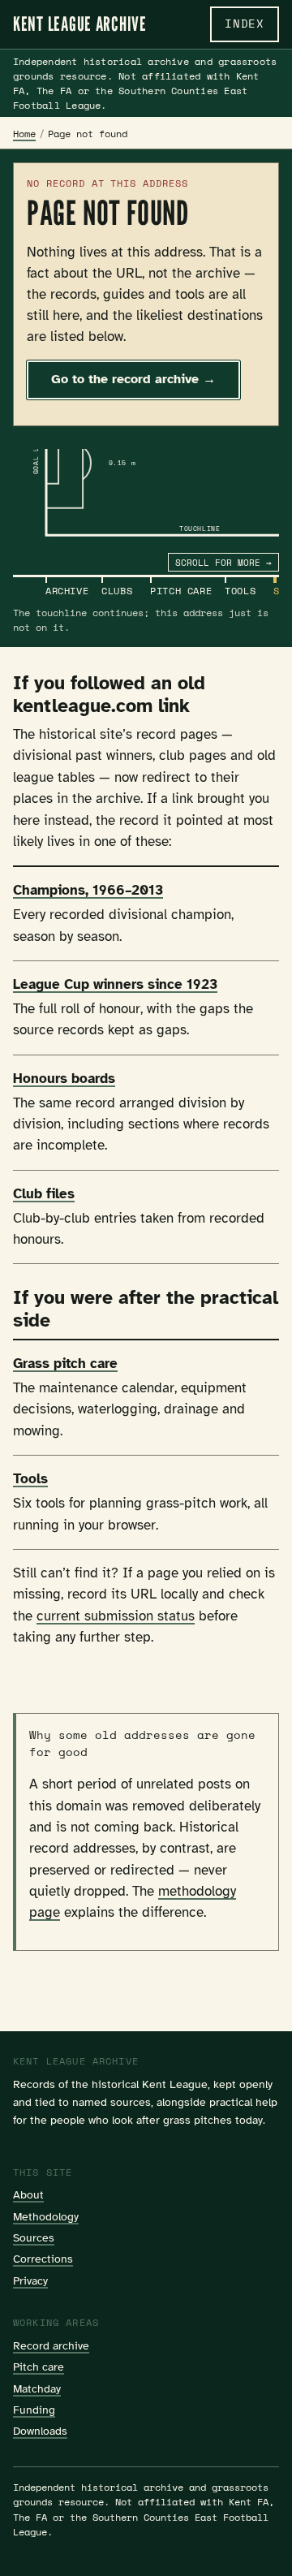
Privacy (30, 2280)
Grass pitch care (65, 1364)
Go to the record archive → (133, 379)
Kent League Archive (80, 24)
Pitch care (39, 2367)
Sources (34, 2237)
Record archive (51, 2345)
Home (24, 134)
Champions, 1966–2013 (88, 890)
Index (245, 24)
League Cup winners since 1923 (115, 984)
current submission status (116, 1616)
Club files (44, 1194)
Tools (30, 1479)
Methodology (46, 2216)
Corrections (43, 2259)
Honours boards (64, 1079)
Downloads (40, 2431)
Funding (34, 2410)
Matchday (37, 2388)
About (28, 2194)
